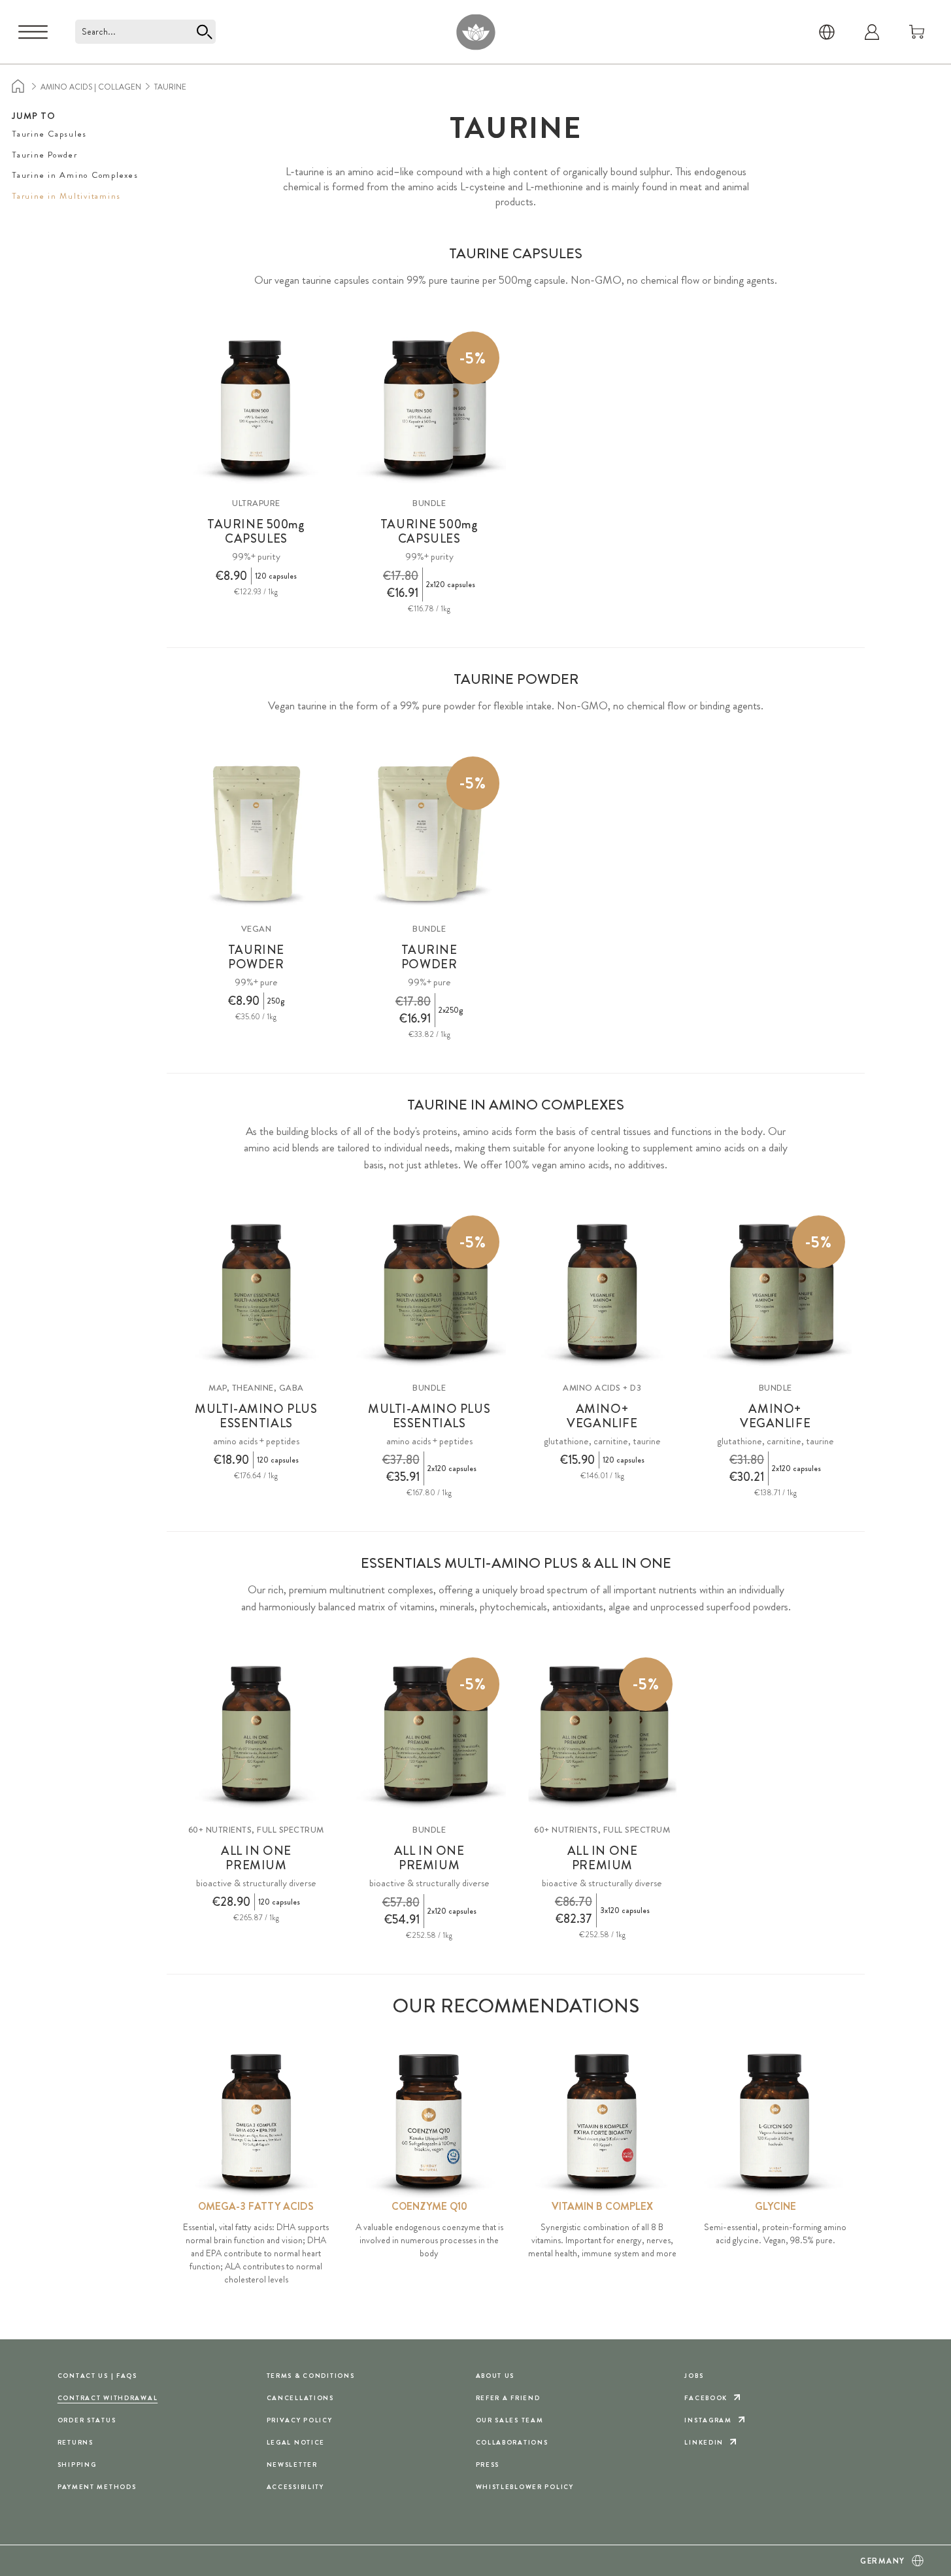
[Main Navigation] (33, 32)
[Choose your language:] (827, 32)
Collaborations (512, 2442)
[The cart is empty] (917, 32)
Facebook (706, 2398)
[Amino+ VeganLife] (602, 1292)
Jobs (694, 2376)
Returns (75, 2442)
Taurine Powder (45, 155)
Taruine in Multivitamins (66, 196)
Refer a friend (508, 2398)
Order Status (87, 2420)
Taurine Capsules (49, 134)
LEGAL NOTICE (296, 2442)
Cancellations (300, 2398)
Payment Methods (97, 2487)
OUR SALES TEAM (510, 2420)
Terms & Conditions (311, 2376)
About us (495, 2376)
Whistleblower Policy (525, 2487)
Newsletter (292, 2465)
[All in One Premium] (257, 1734)
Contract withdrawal (108, 2398)
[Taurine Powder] (257, 833)
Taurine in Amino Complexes (75, 175)
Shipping (77, 2465)
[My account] (872, 32)
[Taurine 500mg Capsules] (257, 408)
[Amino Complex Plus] (257, 1292)
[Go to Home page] (475, 32)
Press (488, 2465)
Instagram (708, 2420)
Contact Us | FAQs (97, 2376)
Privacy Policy (300, 2420)
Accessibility (295, 2487)
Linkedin (704, 2442)
